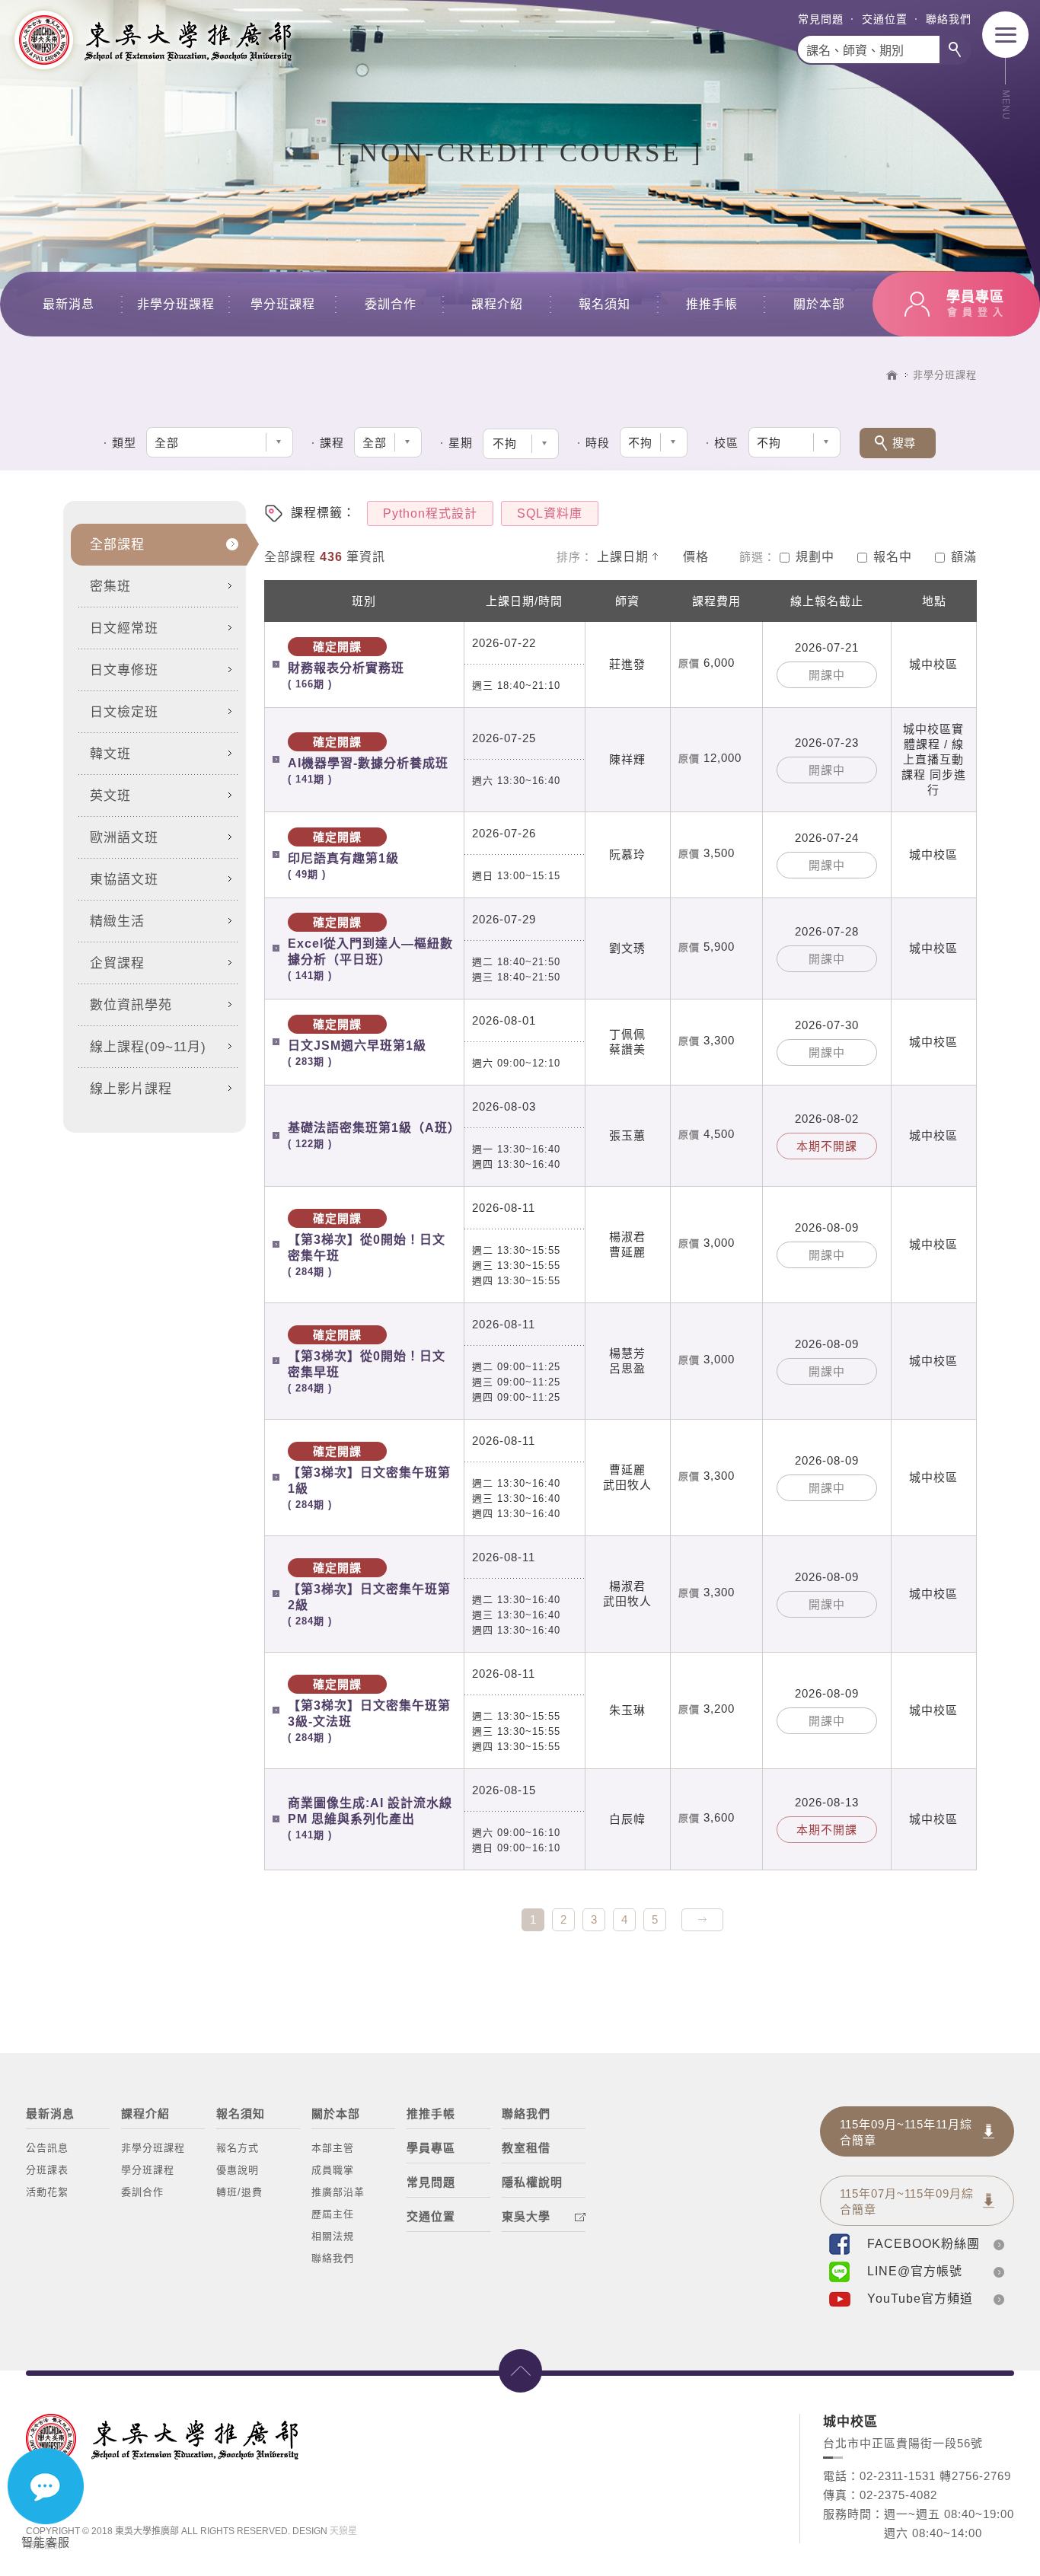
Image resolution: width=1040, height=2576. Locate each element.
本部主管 (333, 2148)
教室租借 (526, 2148)
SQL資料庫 (550, 513)
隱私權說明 (532, 2182)
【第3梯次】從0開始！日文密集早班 (367, 1361)
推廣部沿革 (338, 2192)
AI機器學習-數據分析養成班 (368, 760)
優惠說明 (238, 2170)
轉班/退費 (239, 2192)
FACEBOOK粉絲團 (924, 2244)
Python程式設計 (430, 513)
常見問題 (821, 19)
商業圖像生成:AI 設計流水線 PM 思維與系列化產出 (370, 1819)
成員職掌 (333, 2170)
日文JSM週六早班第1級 (357, 1043)
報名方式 (238, 2148)
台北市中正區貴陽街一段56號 (903, 2443)
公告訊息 (47, 2148)
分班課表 (47, 2170)
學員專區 (431, 2148)
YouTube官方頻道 (920, 2299)
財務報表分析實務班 (346, 665)
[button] (521, 444)
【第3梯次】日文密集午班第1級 (369, 1478)
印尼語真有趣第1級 (343, 855)
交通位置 (885, 19)
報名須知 (605, 304)
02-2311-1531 (898, 2476)
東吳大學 (526, 2216)
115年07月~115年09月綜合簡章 (907, 2201)
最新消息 (69, 304)
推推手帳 (712, 304)
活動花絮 (47, 2192)
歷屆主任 (333, 2214)
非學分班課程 (176, 304)
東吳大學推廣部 (152, 40)
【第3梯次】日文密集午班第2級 (369, 1594)
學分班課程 (283, 304)
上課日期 (623, 557)
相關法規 (333, 2236)
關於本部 (819, 304)
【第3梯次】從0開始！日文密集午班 (367, 1245)
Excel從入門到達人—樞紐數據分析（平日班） (370, 948)
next (702, 1920)
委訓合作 (391, 304)
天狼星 (343, 2531)
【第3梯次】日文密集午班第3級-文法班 (369, 1710)
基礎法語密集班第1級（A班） (372, 1135)
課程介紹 (497, 304)
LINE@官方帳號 (915, 2271)
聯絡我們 (949, 19)
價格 (696, 557)
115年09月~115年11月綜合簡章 (906, 2132)
